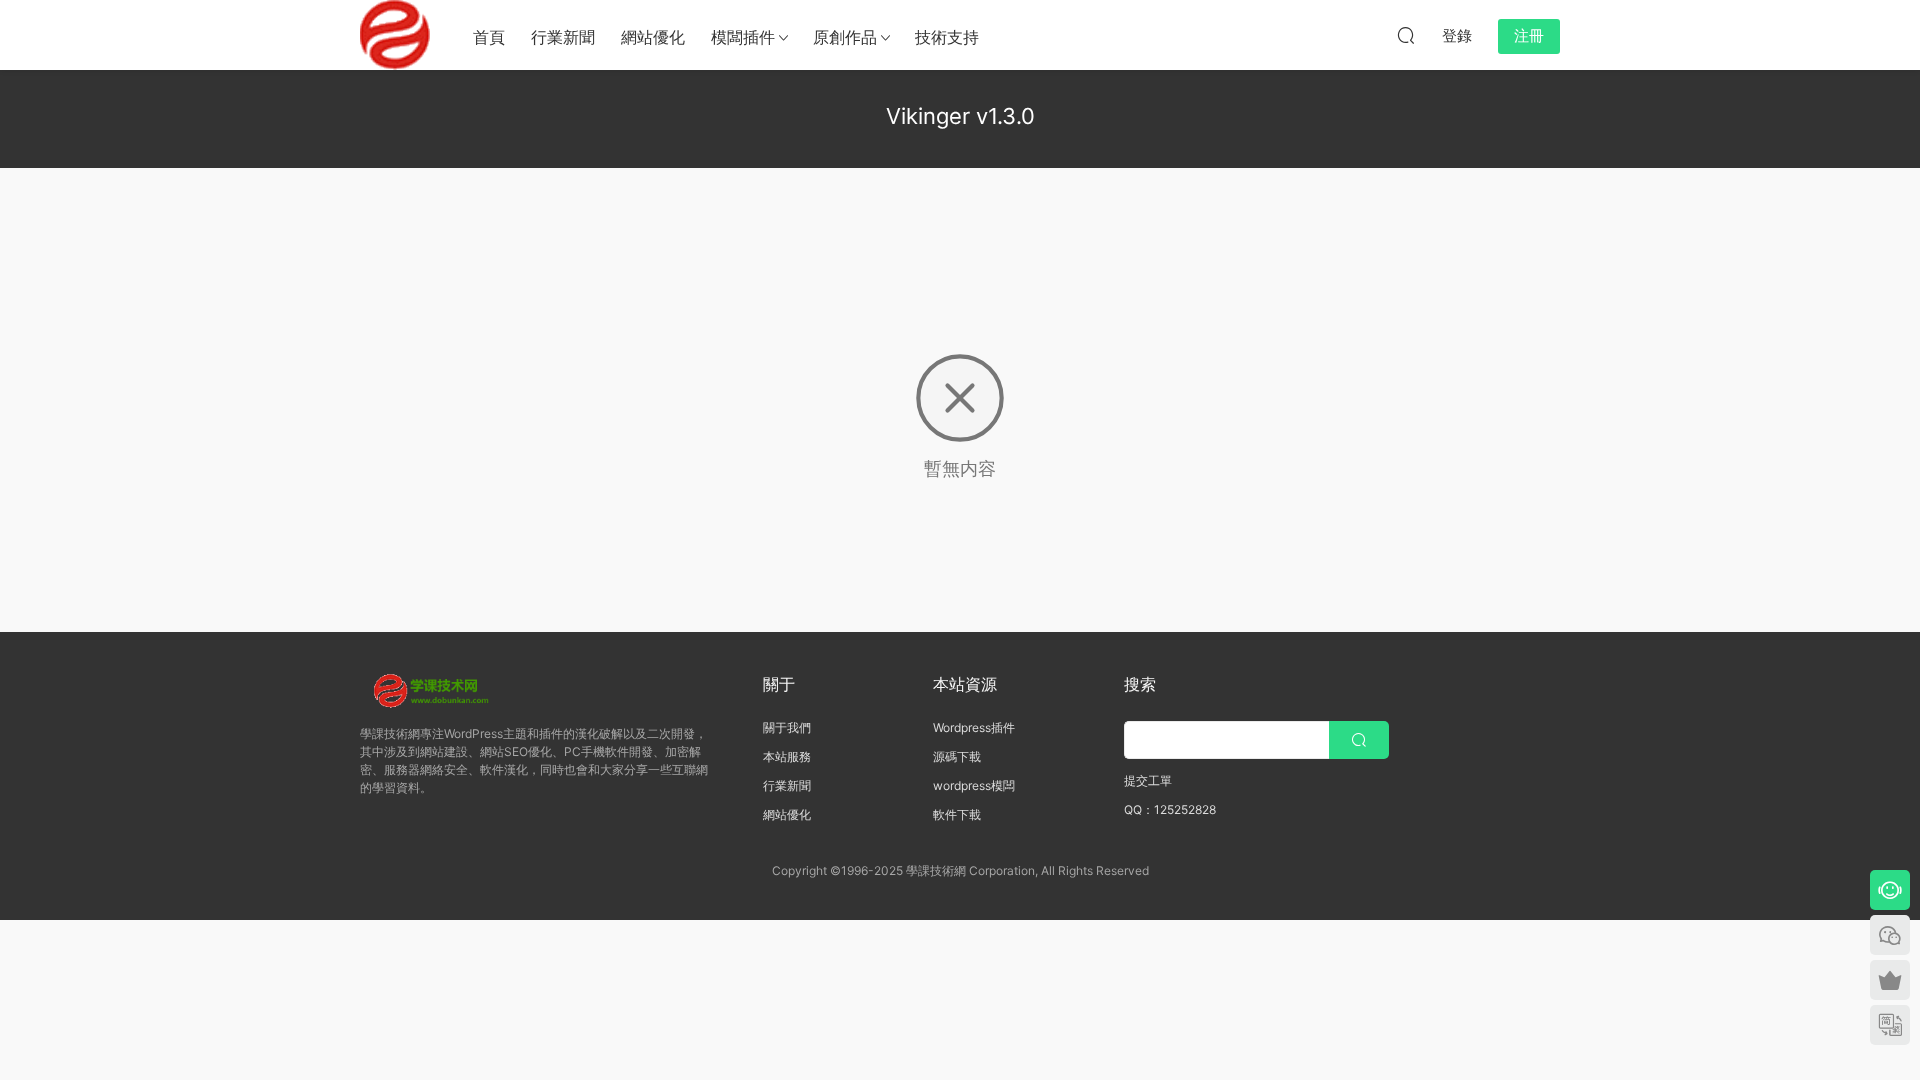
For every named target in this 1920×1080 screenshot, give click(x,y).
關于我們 (787, 727)
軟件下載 (957, 814)
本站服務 (787, 756)
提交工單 (1148, 780)
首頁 (489, 37)
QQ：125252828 (1170, 809)
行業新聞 (563, 37)
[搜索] (1406, 35)
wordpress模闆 (974, 785)
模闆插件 (743, 37)
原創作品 (845, 37)
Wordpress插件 (974, 727)
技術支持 (947, 37)
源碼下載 (957, 756)
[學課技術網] (395, 35)
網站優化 (653, 37)
